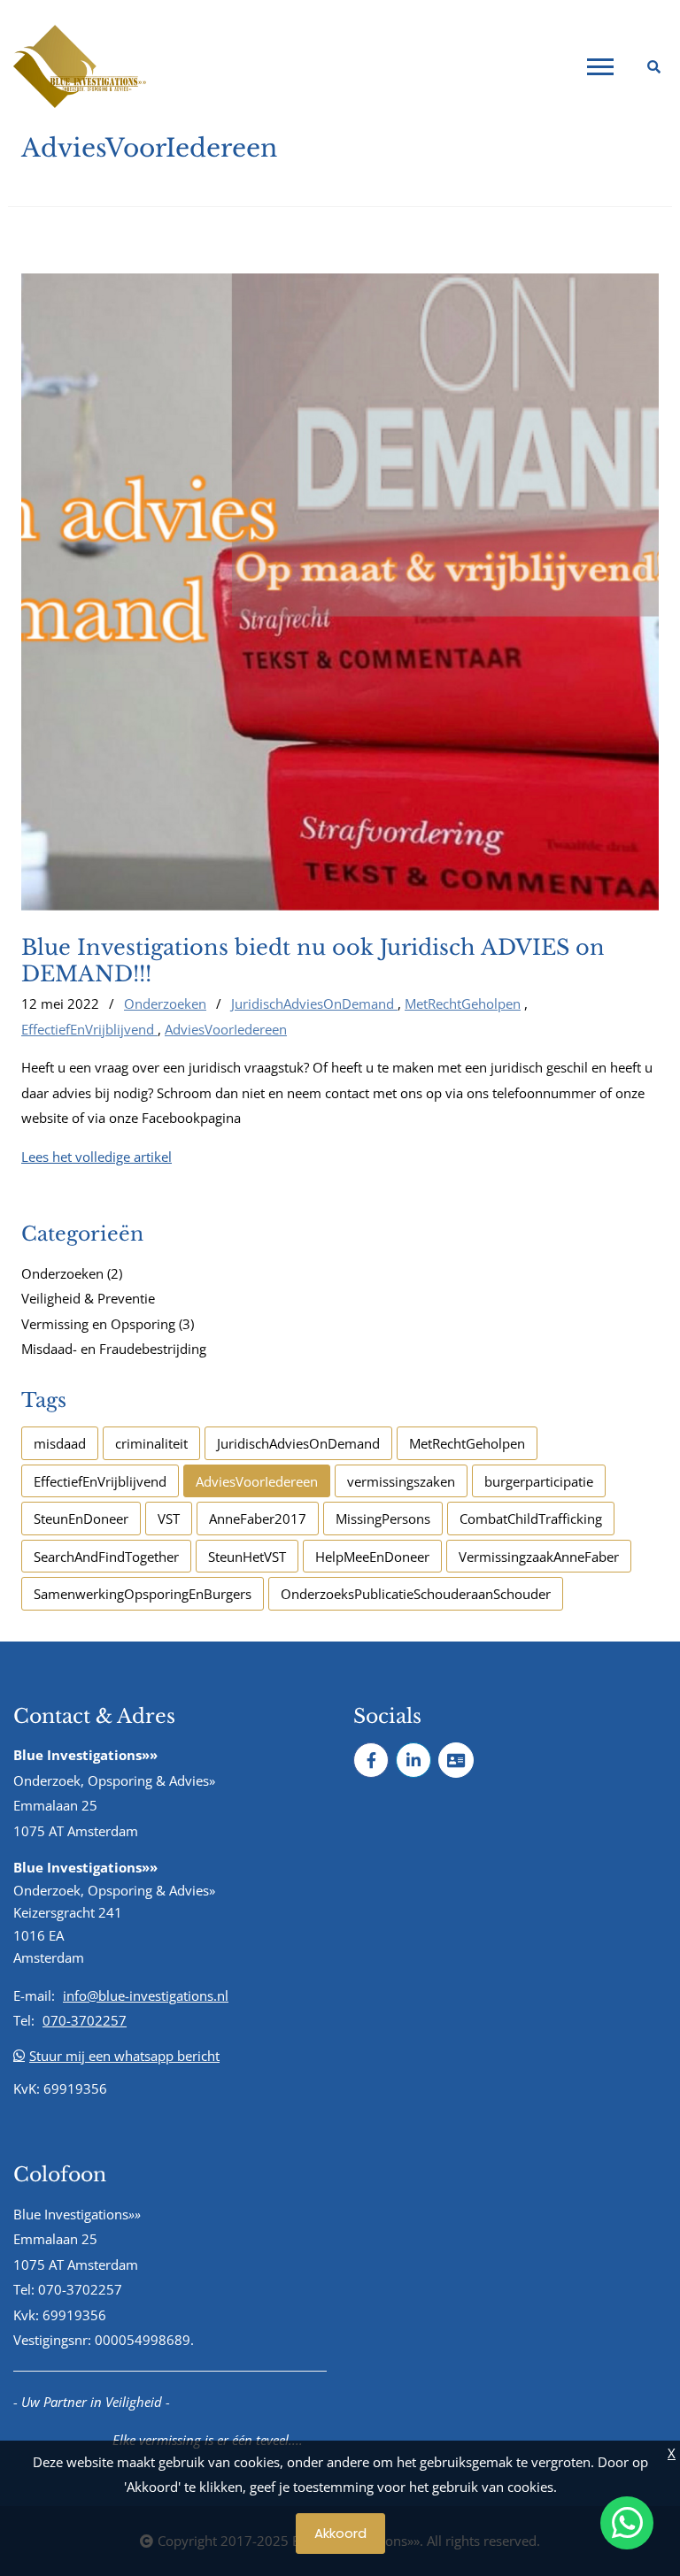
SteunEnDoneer (81, 1519)
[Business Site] (456, 1760)
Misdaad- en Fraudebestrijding (114, 1349)
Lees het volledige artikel (97, 1157)
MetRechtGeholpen (463, 1003)
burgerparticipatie (539, 1481)
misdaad (60, 1443)
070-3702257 (85, 2020)
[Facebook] (371, 1760)
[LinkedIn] (413, 1760)
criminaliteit (151, 1443)
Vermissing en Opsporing (108, 1324)
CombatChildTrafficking (531, 1519)
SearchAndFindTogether (106, 1557)
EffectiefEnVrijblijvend (89, 1029)
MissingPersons (383, 1519)
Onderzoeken (165, 1003)
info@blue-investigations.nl (146, 1995)
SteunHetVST (247, 1557)
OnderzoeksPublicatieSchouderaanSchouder (416, 1594)
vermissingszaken (401, 1481)
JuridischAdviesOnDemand (314, 1003)
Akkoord (340, 2533)
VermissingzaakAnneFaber (539, 1557)
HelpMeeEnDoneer (372, 1557)
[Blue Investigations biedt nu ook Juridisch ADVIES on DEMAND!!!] (340, 592)
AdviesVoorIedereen (226, 1029)
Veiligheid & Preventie (88, 1298)
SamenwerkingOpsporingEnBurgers (143, 1594)
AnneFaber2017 (258, 1519)
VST (169, 1519)
